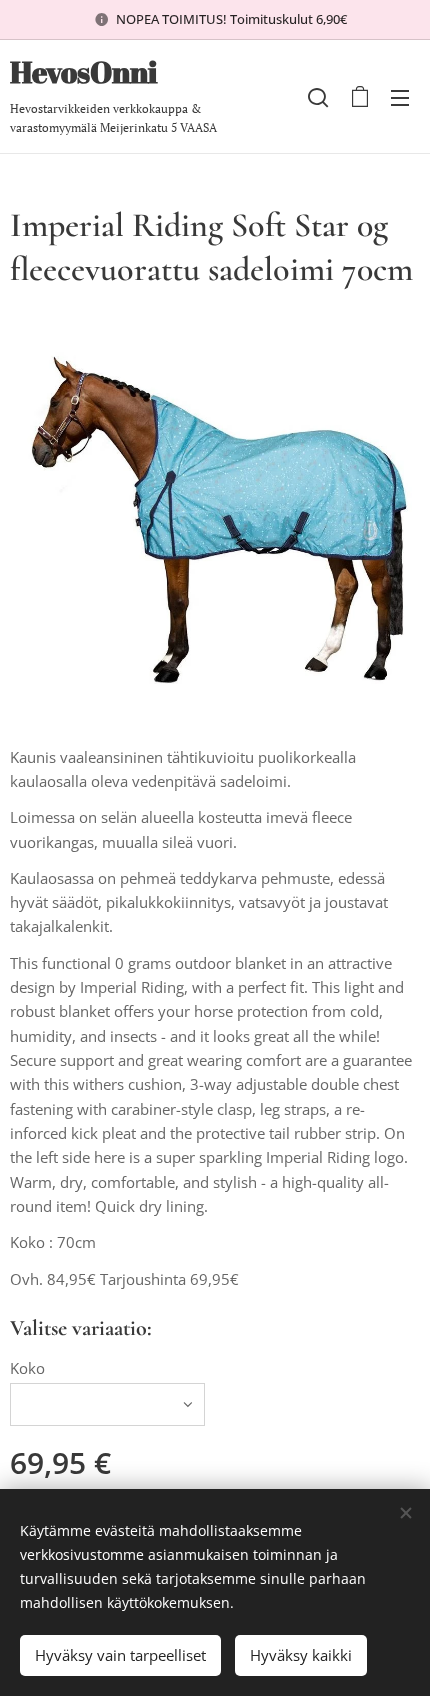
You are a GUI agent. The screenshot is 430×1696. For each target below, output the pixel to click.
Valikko (400, 97)
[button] (318, 97)
